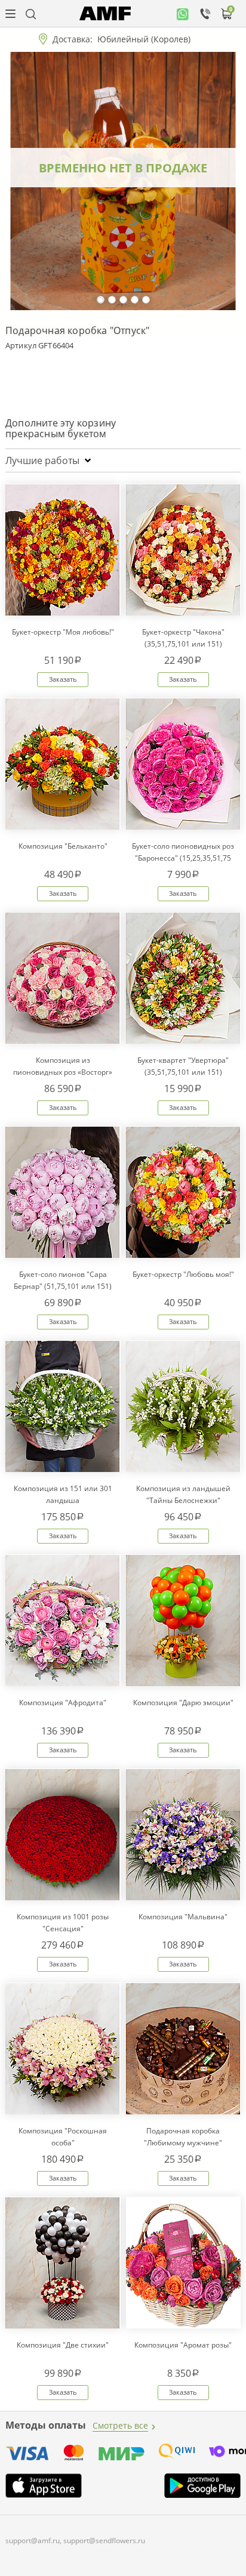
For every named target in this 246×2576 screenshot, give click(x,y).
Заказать (63, 679)
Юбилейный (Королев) (144, 39)
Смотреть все (120, 2425)
